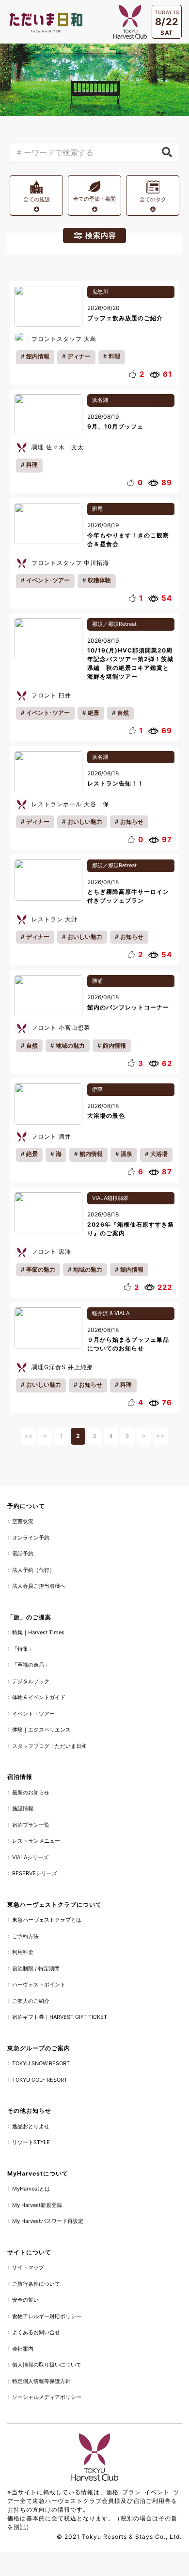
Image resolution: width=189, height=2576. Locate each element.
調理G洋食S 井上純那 (62, 1367)
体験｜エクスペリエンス (41, 1730)
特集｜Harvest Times (38, 1632)
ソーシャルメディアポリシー (47, 2397)
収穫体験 (99, 580)
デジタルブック (31, 1681)
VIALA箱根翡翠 (110, 1198)
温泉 (126, 1154)
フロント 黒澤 (51, 1251)
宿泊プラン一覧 (31, 1825)
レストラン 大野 (55, 919)
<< (29, 1436)
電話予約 (23, 1554)
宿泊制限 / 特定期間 (36, 1969)
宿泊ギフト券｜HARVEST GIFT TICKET (60, 2017)
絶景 (94, 713)
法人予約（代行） (33, 1570)
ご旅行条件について (36, 2284)
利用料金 (23, 1952)
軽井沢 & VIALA (111, 1313)
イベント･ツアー (48, 580)
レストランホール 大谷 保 (70, 804)
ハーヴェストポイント (39, 1984)
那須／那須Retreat (114, 624)
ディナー (79, 356)
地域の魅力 (70, 1045)
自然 (123, 713)
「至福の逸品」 (31, 1665)
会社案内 (23, 2349)
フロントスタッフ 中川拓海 (70, 563)
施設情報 (23, 1808)
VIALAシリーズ (30, 1857)
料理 (114, 356)
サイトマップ (28, 2267)
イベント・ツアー (33, 1714)
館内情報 (38, 356)
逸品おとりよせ (31, 2126)
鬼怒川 (100, 292)
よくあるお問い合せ (36, 2332)
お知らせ (132, 822)
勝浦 (97, 981)
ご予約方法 (25, 1936)
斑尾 (97, 509)
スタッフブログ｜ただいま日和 (49, 1746)
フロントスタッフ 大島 (64, 339)
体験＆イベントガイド (39, 1697)
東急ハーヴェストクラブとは (47, 1920)
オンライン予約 (31, 1538)
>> (160, 1436)
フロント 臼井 (51, 695)
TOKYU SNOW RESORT (41, 2063)
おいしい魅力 (85, 822)
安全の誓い (25, 2300)
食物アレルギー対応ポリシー (47, 2316)
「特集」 (23, 1649)
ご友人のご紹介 (31, 2001)
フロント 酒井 (51, 1136)
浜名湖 (100, 400)
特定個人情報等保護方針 (41, 2381)
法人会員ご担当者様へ (39, 1586)
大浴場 (159, 1154)
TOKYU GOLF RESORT (40, 2080)
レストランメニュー (36, 1841)
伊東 (97, 1089)
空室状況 (23, 1521)
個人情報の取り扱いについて (47, 2365)
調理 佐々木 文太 (58, 447)
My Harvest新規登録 (37, 2205)
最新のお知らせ (31, 1792)
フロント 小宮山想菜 (61, 1028)
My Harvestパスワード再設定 (48, 2221)
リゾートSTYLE (31, 2142)
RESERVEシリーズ (35, 1873)
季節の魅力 (41, 1269)
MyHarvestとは (31, 2189)
